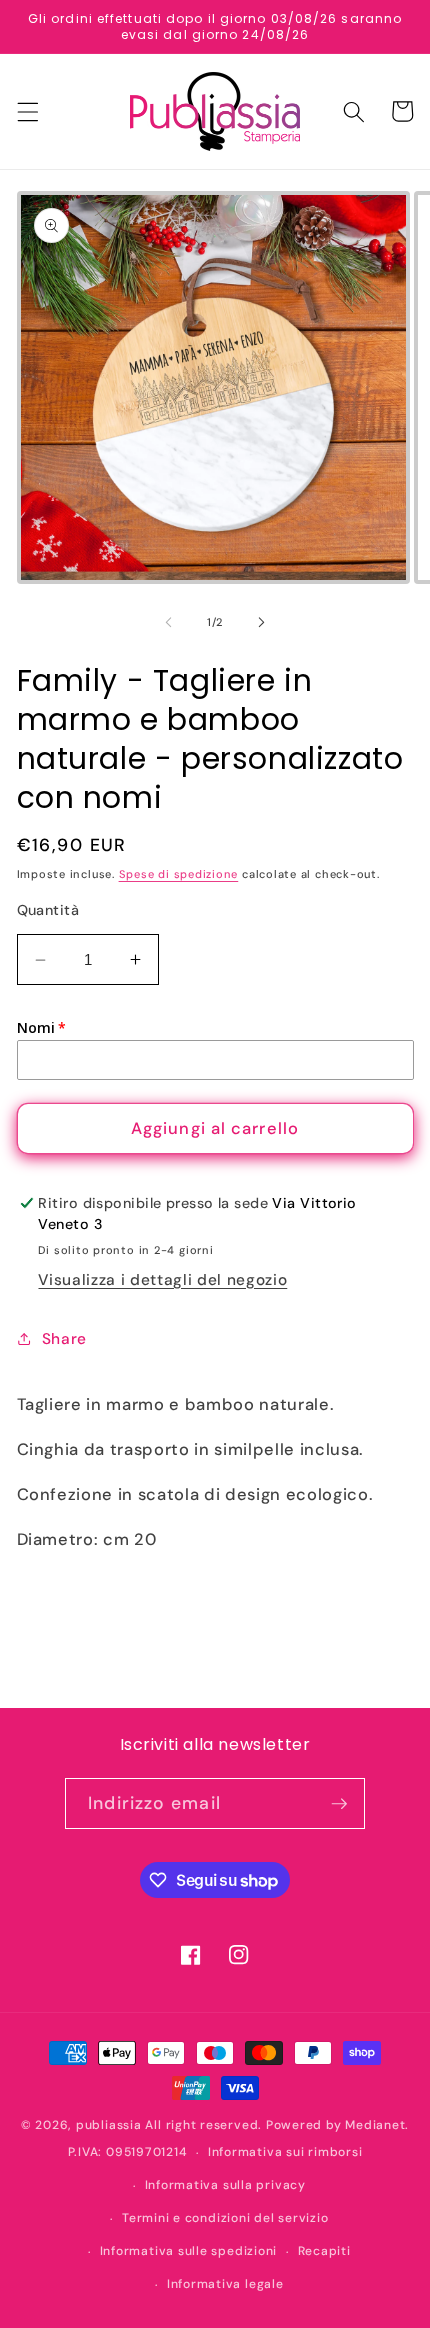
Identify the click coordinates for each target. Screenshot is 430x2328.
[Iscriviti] (339, 1804)
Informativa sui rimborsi (285, 2152)
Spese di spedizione (179, 874)
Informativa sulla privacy (225, 2185)
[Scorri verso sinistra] (169, 622)
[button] (27, 111)
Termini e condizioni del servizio (225, 2218)
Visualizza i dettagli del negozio (162, 1280)
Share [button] (64, 1339)
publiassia (109, 2125)
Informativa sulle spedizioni (189, 2251)
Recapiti (324, 2251)
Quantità (48, 910)
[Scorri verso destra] (261, 622)
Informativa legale (225, 2284)
